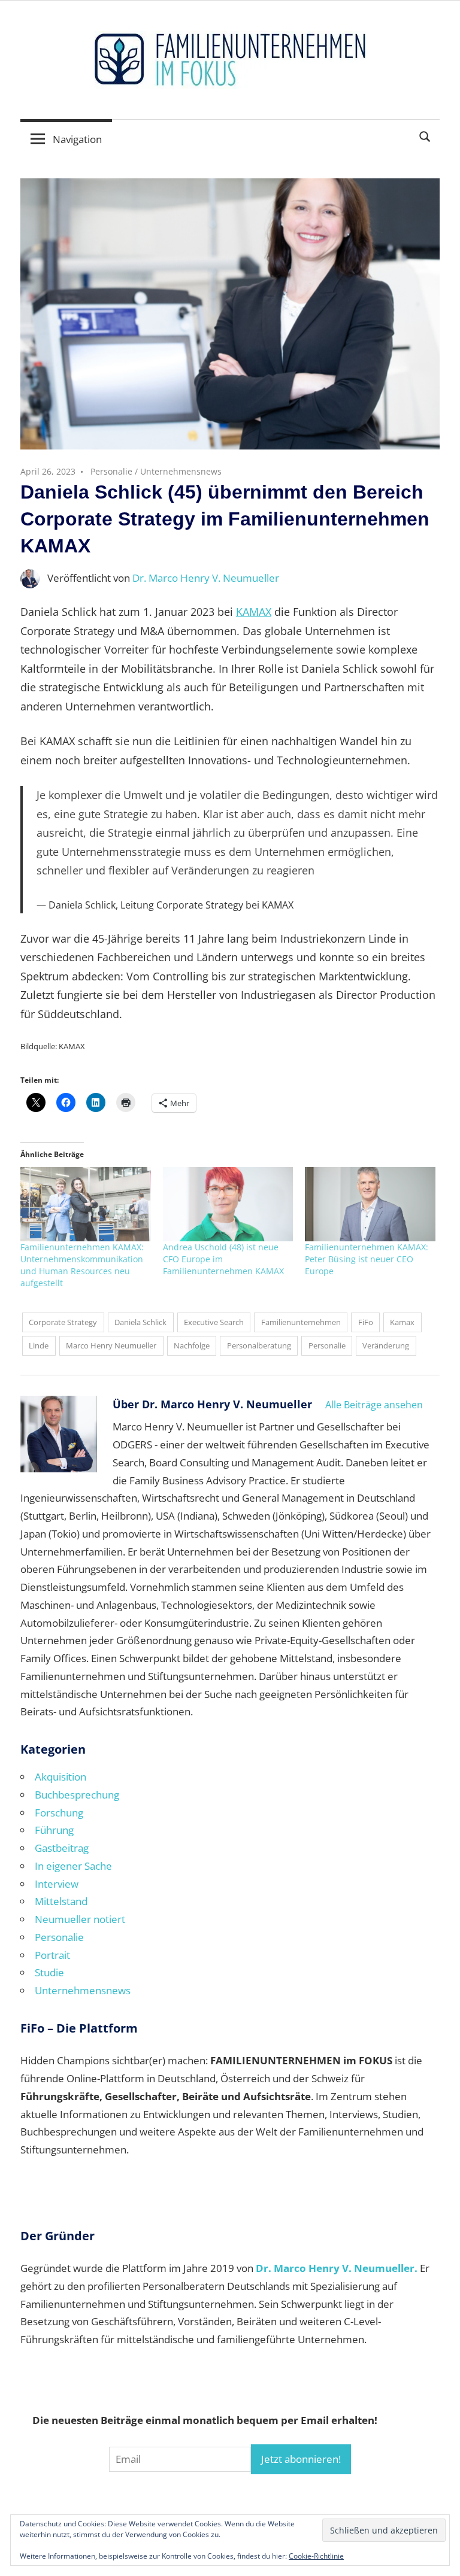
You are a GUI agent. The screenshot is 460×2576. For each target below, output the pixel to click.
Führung (54, 1830)
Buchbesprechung (77, 1795)
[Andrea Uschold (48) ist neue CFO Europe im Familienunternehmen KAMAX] (228, 1204)
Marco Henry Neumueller (111, 1345)
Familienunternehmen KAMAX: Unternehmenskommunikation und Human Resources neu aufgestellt (82, 1265)
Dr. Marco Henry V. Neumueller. (337, 2268)
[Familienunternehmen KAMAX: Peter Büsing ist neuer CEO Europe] (370, 1204)
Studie (49, 1972)
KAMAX (254, 612)
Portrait (52, 1955)
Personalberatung (259, 1345)
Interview (57, 1884)
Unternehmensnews (181, 471)
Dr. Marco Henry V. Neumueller (206, 578)
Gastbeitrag (62, 1848)
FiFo (366, 1322)
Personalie (111, 471)
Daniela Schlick (140, 1322)
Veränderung (386, 1345)
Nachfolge (192, 1345)
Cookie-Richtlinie (316, 2556)
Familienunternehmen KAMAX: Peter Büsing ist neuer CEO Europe (367, 1259)
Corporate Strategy (63, 1322)
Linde (39, 1345)
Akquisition (60, 1777)
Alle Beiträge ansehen (374, 1405)
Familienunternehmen (301, 1322)
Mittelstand (61, 1901)
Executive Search (214, 1322)
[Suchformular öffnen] (425, 136)
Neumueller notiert (80, 1919)
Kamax (402, 1322)
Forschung (59, 1813)
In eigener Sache (73, 1866)
